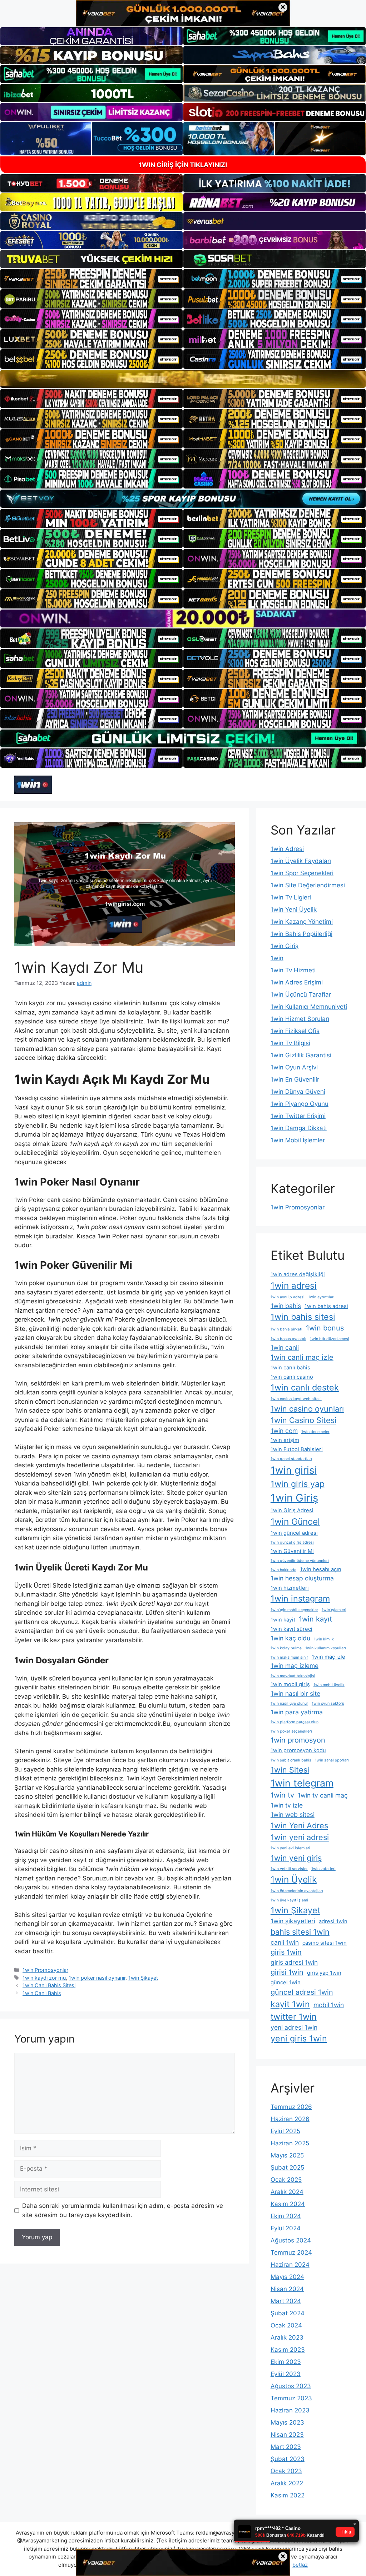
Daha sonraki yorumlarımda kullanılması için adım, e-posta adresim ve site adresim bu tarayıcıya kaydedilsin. (123, 2210)
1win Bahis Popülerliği (301, 934)
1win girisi (294, 1470)
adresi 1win (333, 1921)
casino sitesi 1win (325, 1943)
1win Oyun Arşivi (294, 1067)
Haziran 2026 (290, 2119)
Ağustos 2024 (291, 2240)
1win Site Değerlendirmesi (308, 885)
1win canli (285, 1347)
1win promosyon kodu (298, 1750)
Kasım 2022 (288, 2495)
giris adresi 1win (294, 1962)
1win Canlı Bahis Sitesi (49, 1985)
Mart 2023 (286, 2447)
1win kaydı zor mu (44, 1978)
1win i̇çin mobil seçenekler (294, 1610)
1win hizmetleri (290, 1588)
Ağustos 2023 (291, 2386)
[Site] (91, 279)
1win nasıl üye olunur (289, 1703)
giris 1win (286, 1952)
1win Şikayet (143, 1978)
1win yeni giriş (296, 1858)
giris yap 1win (324, 1973)
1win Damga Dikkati (299, 1128)
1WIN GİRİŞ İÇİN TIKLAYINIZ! (183, 165)
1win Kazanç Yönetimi (302, 922)
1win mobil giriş (290, 1684)
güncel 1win (286, 1983)
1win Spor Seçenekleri (302, 873)
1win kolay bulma (286, 1648)
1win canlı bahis (290, 1368)
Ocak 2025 (286, 2180)
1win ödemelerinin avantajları (297, 1891)
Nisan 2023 (287, 2435)
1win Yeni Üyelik (294, 909)
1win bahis (286, 1306)
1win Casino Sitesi (303, 1420)
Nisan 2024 (287, 2289)
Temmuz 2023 (291, 2398)
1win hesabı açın (321, 1569)
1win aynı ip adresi (288, 1297)
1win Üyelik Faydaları (301, 861)
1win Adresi (287, 849)
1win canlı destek (305, 1387)
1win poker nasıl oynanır (97, 1978)
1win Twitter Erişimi (298, 1116)
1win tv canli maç (323, 1795)
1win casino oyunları (307, 1409)
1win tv (282, 1795)
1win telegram (302, 1783)
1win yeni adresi (300, 1837)
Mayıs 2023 (287, 2422)
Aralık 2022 (287, 2483)
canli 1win (285, 1942)
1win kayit (283, 1620)
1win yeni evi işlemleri (290, 1848)
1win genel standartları (291, 1459)
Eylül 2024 (286, 2228)
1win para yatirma (297, 1712)
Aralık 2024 (287, 2192)
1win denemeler (315, 1432)
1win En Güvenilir (295, 1079)
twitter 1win (294, 2017)
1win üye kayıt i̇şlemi (289, 1900)
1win (277, 958)
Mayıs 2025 (287, 2155)
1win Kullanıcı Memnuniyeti (309, 1007)
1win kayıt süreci (291, 1629)
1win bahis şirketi (286, 1329)
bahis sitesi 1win (300, 1932)
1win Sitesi (290, 1770)
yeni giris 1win (299, 2038)
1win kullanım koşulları (326, 1648)
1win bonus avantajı (288, 1339)
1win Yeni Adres (299, 1825)
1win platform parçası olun (295, 1722)
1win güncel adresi (294, 1533)
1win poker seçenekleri (291, 1731)
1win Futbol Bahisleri (297, 1449)
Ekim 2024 (286, 2216)
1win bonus (325, 1328)
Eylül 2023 (286, 2374)
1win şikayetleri (293, 1921)
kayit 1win (290, 2004)
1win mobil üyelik (329, 1685)
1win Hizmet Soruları (300, 1019)
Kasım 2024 (288, 2204)
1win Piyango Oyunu (300, 1104)
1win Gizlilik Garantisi (301, 1055)
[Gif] (183, 379)
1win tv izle (287, 1805)
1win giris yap (298, 1484)
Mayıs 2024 (287, 2277)
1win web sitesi (293, 1815)
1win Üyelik (294, 1879)
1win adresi (294, 1286)
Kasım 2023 (288, 2350)
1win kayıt (315, 1619)
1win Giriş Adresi (292, 1510)
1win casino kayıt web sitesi (296, 1399)
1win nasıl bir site (295, 1693)
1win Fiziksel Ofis (295, 1031)
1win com (284, 1431)
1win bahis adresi (326, 1306)
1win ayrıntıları (321, 1297)
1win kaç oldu (290, 1638)
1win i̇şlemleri (334, 1610)
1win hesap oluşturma (302, 1578)
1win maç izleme (295, 1666)
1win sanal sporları (332, 1760)
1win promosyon (298, 1740)
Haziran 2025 (290, 2143)
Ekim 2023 (286, 2362)
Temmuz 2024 (291, 2252)
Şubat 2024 (288, 2313)
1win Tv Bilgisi (290, 1043)
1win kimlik (324, 1639)
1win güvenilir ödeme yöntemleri (300, 1561)
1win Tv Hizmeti (293, 970)
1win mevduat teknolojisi (293, 1676)
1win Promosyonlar (45, 1970)
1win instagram (300, 1598)
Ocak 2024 (286, 2325)
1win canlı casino (292, 1377)
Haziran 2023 (290, 2410)
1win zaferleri (323, 1869)
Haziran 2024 (290, 2265)
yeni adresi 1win (294, 2027)
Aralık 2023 (287, 2337)
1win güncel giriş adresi (292, 1542)
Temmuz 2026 (291, 2107)
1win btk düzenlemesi (330, 1339)
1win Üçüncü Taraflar (301, 994)
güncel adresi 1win (302, 1992)
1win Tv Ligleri (291, 897)
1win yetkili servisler (289, 1869)
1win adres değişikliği (298, 1274)
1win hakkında (283, 1570)
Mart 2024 (286, 2301)
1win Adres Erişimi (297, 982)
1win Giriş (285, 946)
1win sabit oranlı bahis (291, 1760)
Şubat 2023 (288, 2459)
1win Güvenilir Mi (292, 1551)
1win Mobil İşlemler (298, 1140)
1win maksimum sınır (289, 1657)
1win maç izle (328, 1657)
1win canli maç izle (302, 1357)
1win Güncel (295, 1522)
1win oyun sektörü (328, 1703)
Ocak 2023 (286, 2471)
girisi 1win (287, 1972)
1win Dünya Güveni (298, 1092)
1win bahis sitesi (303, 1317)
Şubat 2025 (287, 2167)
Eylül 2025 (285, 2131)
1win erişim (285, 1440)
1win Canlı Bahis (42, 1993)
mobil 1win (329, 2005)
